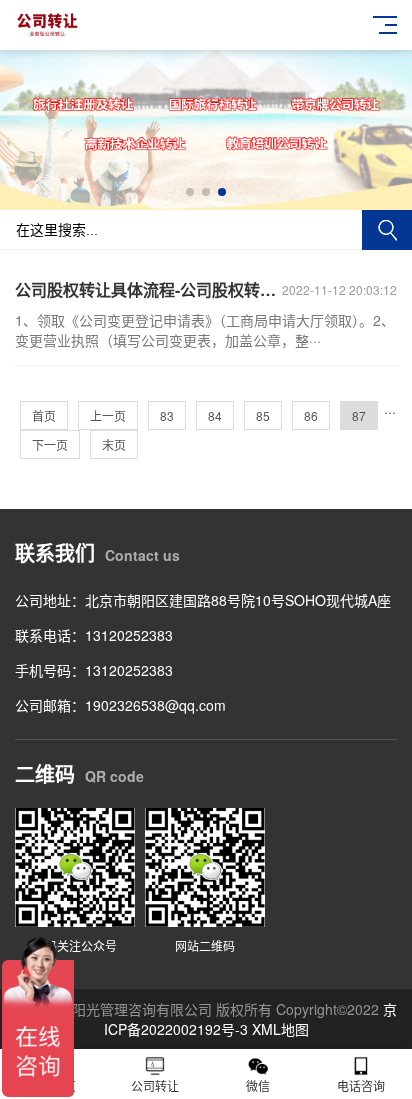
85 (263, 415)
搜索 (387, 230)
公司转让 (155, 1085)
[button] (190, 192)
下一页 (50, 444)
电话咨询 (361, 1085)
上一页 (108, 415)
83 (167, 415)
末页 (114, 444)
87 (359, 415)
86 (311, 415)
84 (215, 415)
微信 (258, 1085)
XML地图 (280, 1029)
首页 (44, 415)
